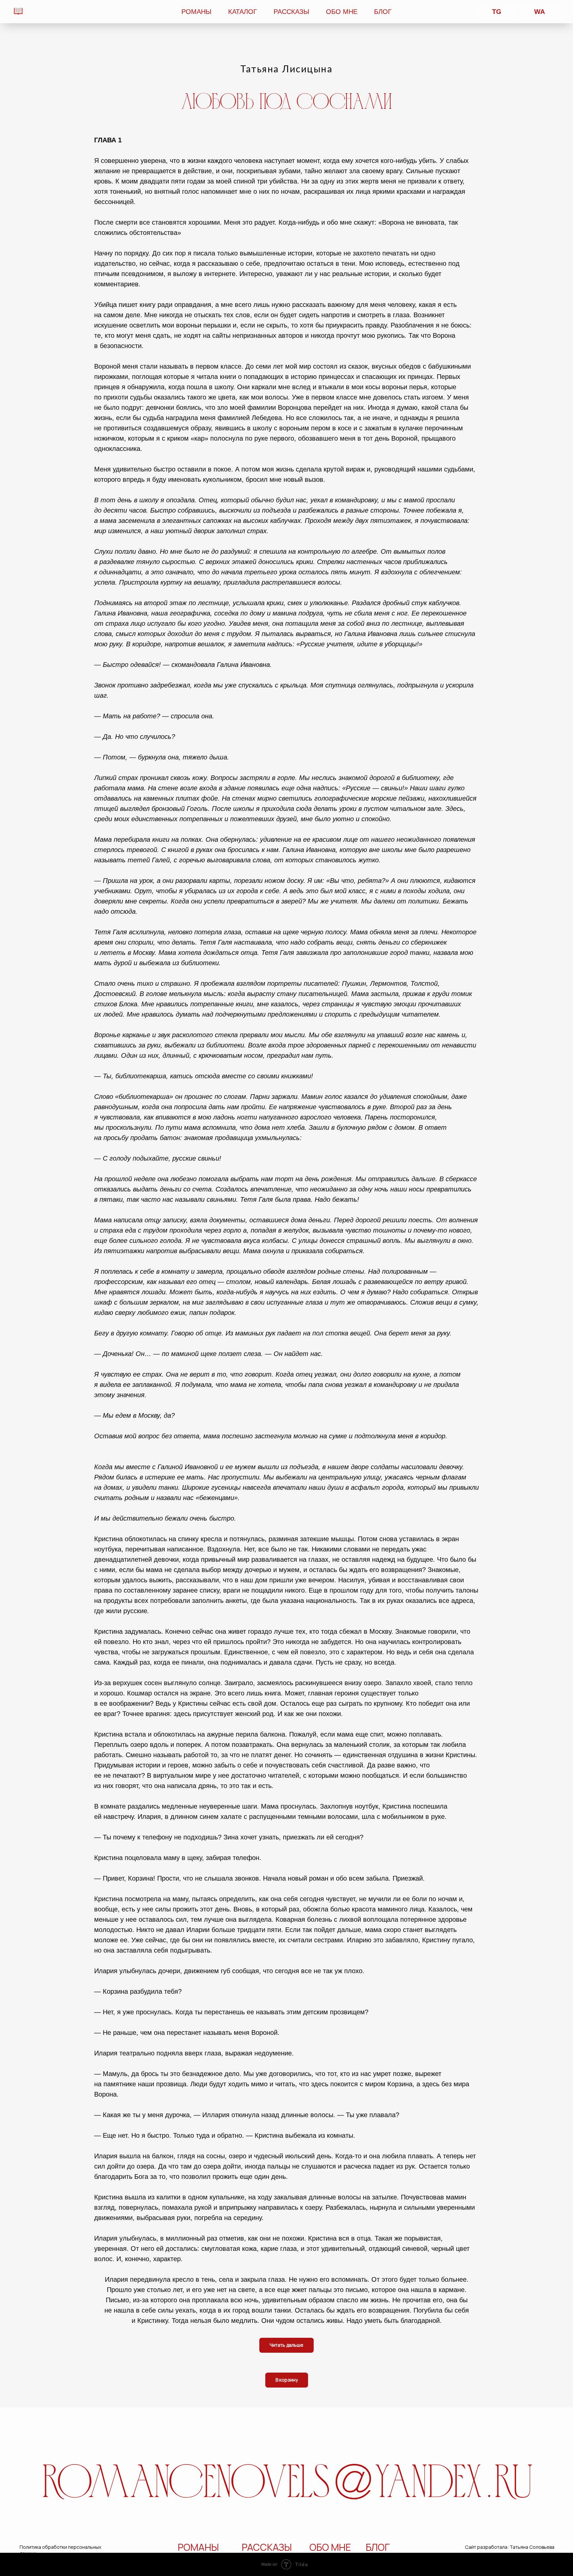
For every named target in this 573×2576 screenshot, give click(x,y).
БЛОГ (383, 12)
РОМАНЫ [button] (196, 12)
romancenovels (186, 2485)
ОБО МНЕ (342, 12)
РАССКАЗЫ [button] (291, 12)
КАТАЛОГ (243, 12)
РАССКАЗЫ (267, 2547)
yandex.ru (454, 2485)
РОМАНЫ (198, 2547)
